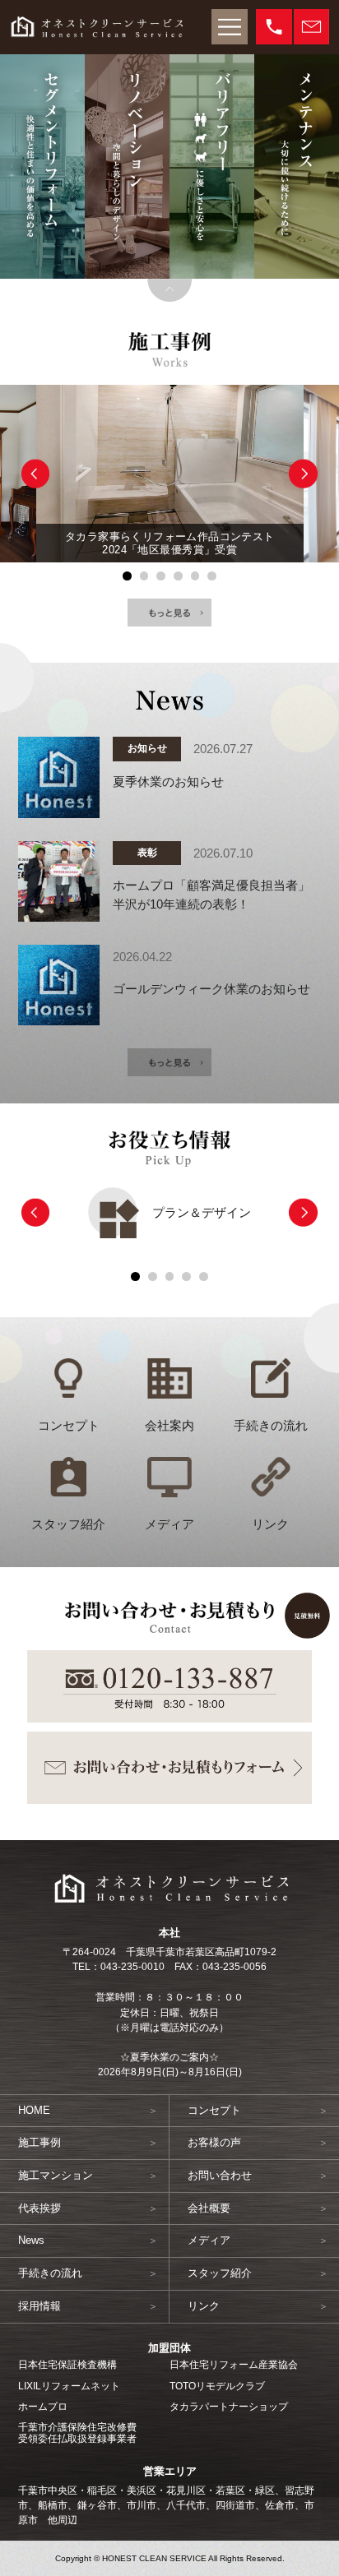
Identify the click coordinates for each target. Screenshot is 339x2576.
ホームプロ (43, 2407)
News (31, 2240)
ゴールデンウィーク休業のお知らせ (211, 989)
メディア (169, 1524)
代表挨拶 (39, 2208)
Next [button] (303, 474)
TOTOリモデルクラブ (217, 2386)
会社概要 (209, 2208)
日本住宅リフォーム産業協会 (234, 2365)
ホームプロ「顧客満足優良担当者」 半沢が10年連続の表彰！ (211, 895)
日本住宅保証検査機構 (67, 2365)
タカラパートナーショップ (229, 2407)
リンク (270, 1524)
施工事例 (39, 2142)
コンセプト (69, 1426)
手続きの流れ (271, 1426)
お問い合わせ (220, 2175)
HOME (34, 2110)
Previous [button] (36, 474)
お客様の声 (214, 2142)
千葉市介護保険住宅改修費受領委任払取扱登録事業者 (77, 2433)
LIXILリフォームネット (69, 2386)
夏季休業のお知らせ (168, 782)
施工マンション (56, 2175)
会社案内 (169, 1426)
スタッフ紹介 (68, 1524)
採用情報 (39, 2306)
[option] (170, 474)
